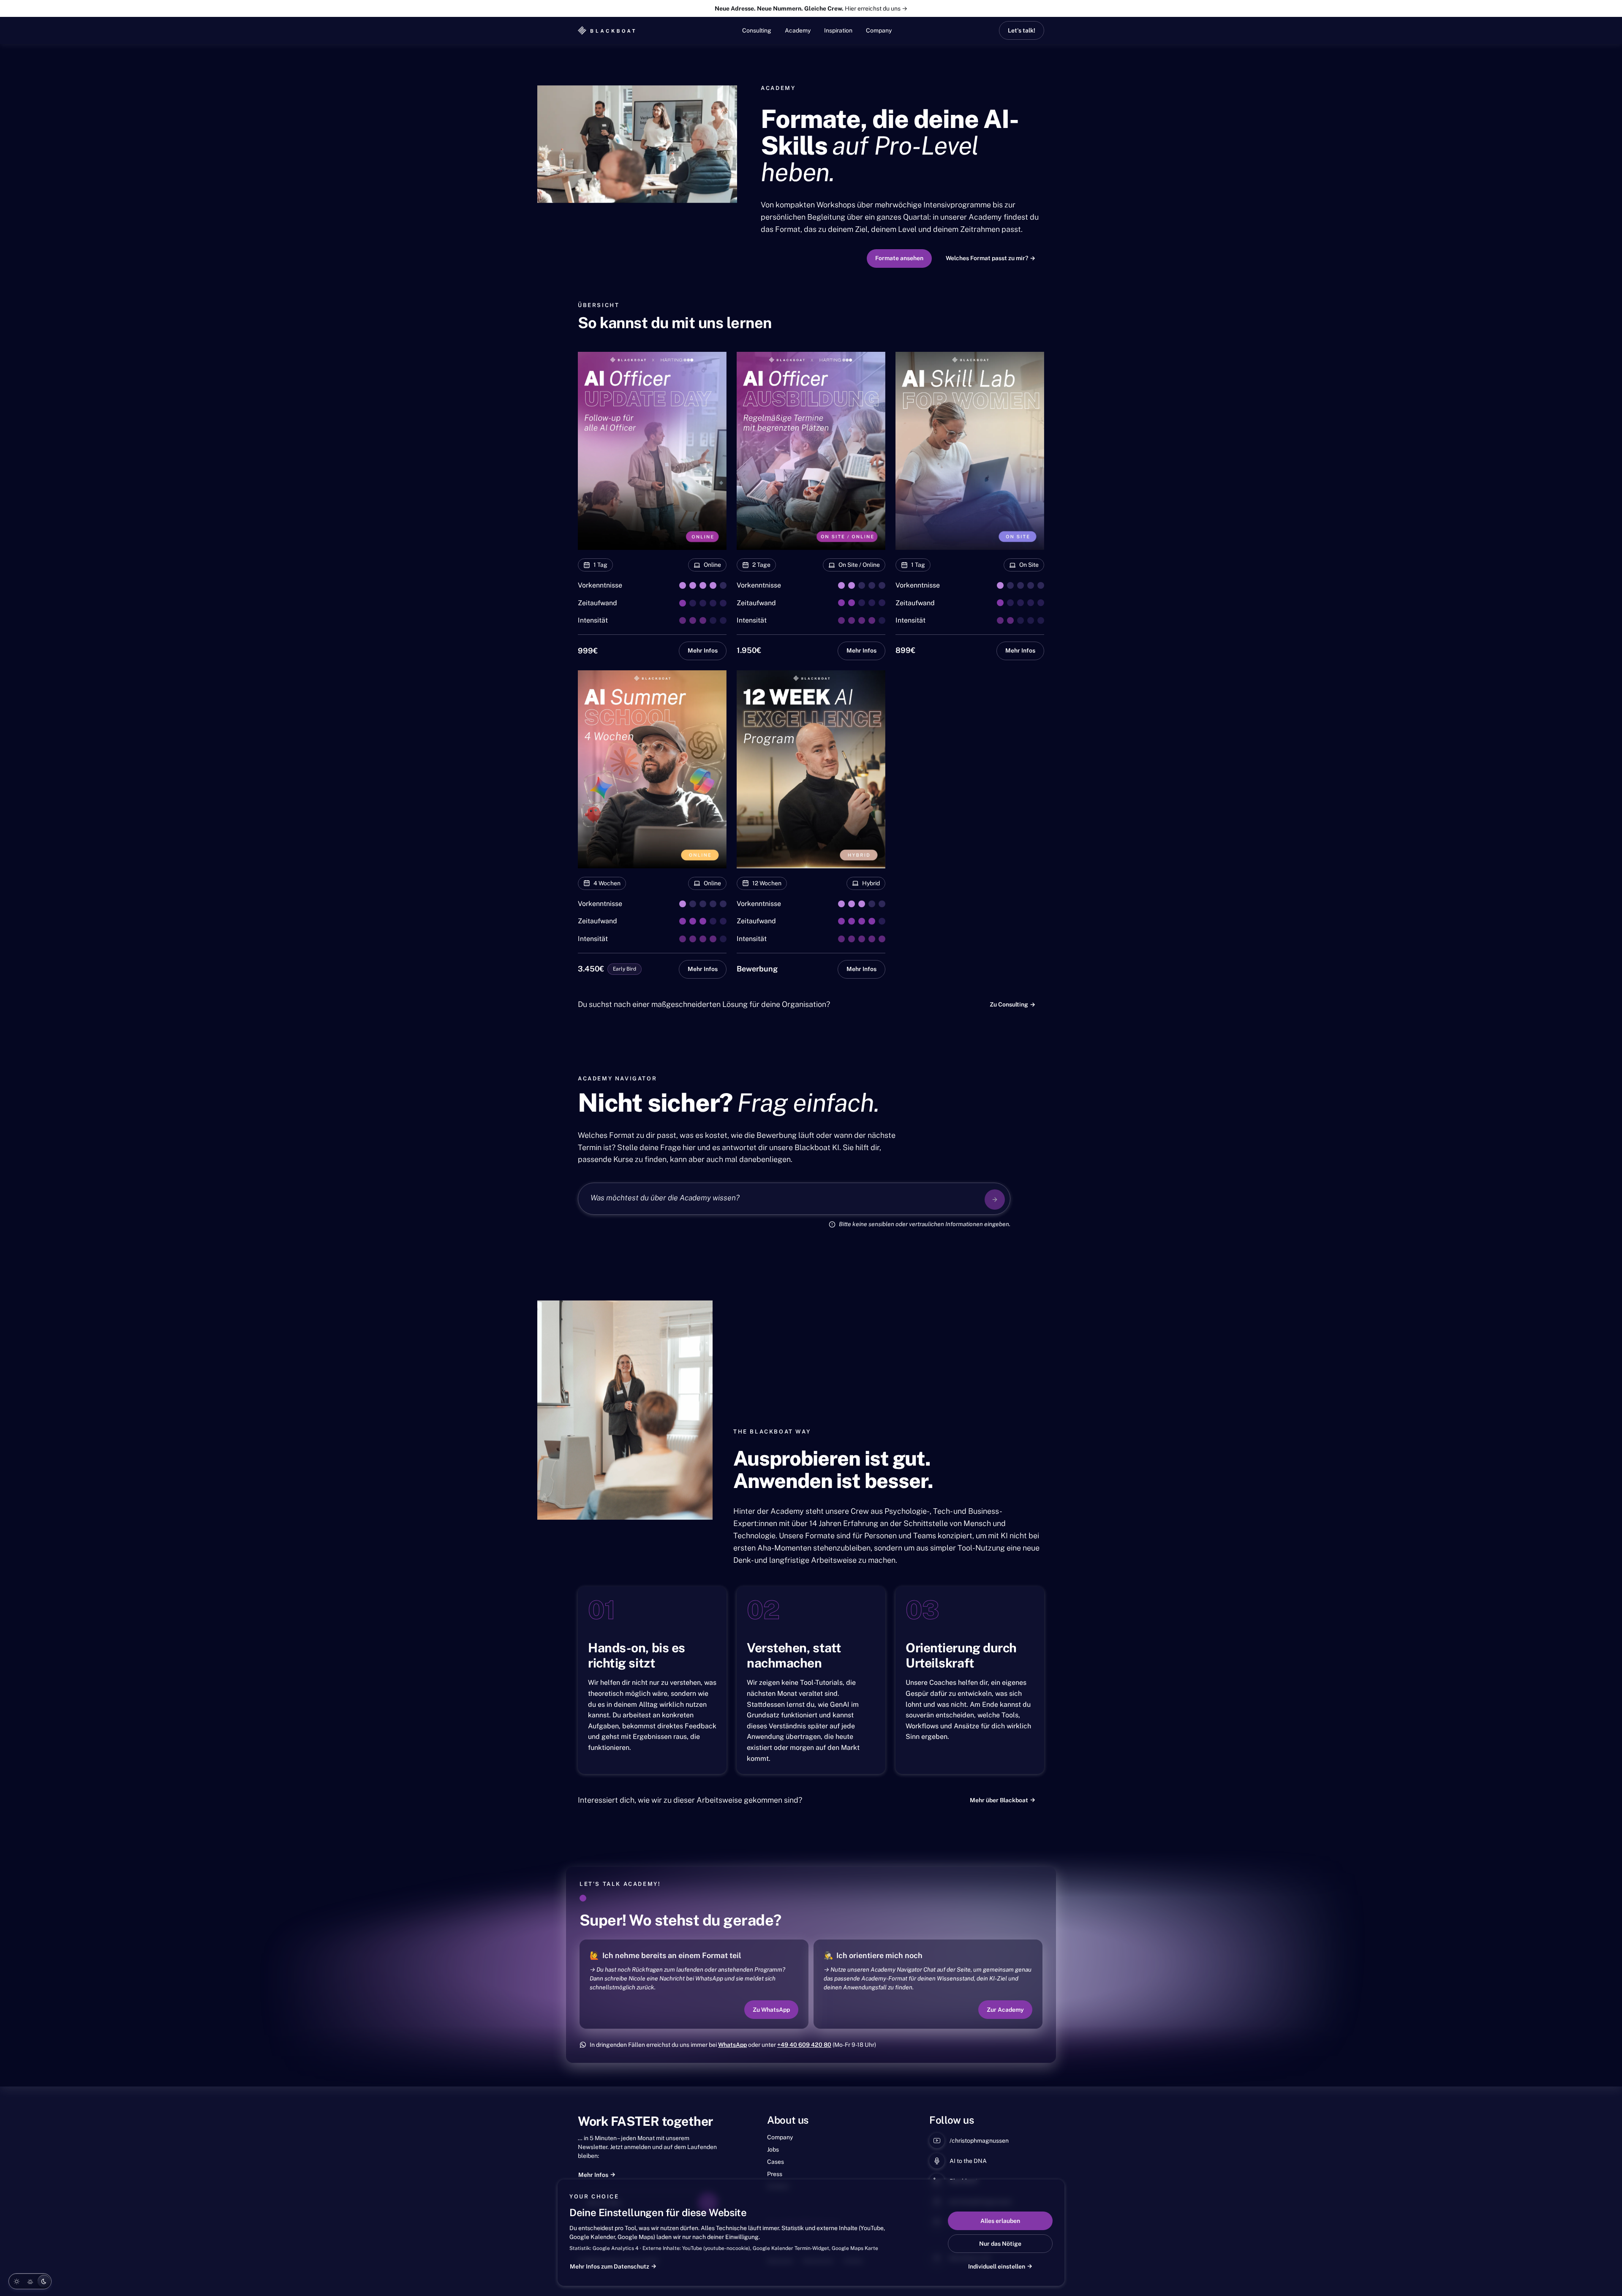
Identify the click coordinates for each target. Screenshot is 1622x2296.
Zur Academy (1005, 2009)
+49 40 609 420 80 (804, 2045)
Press (775, 2174)
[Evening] (30, 2281)
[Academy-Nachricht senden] (995, 1200)
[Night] (44, 2281)
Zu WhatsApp (771, 2009)
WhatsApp (732, 2045)
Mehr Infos (703, 650)
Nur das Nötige (1000, 2244)
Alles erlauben (1000, 2221)
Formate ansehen (899, 258)
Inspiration (838, 30)
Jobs (773, 2149)
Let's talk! (1022, 30)
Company (879, 30)
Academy (798, 30)
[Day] (16, 2281)
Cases (776, 2162)
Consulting (757, 30)
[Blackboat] (607, 30)
